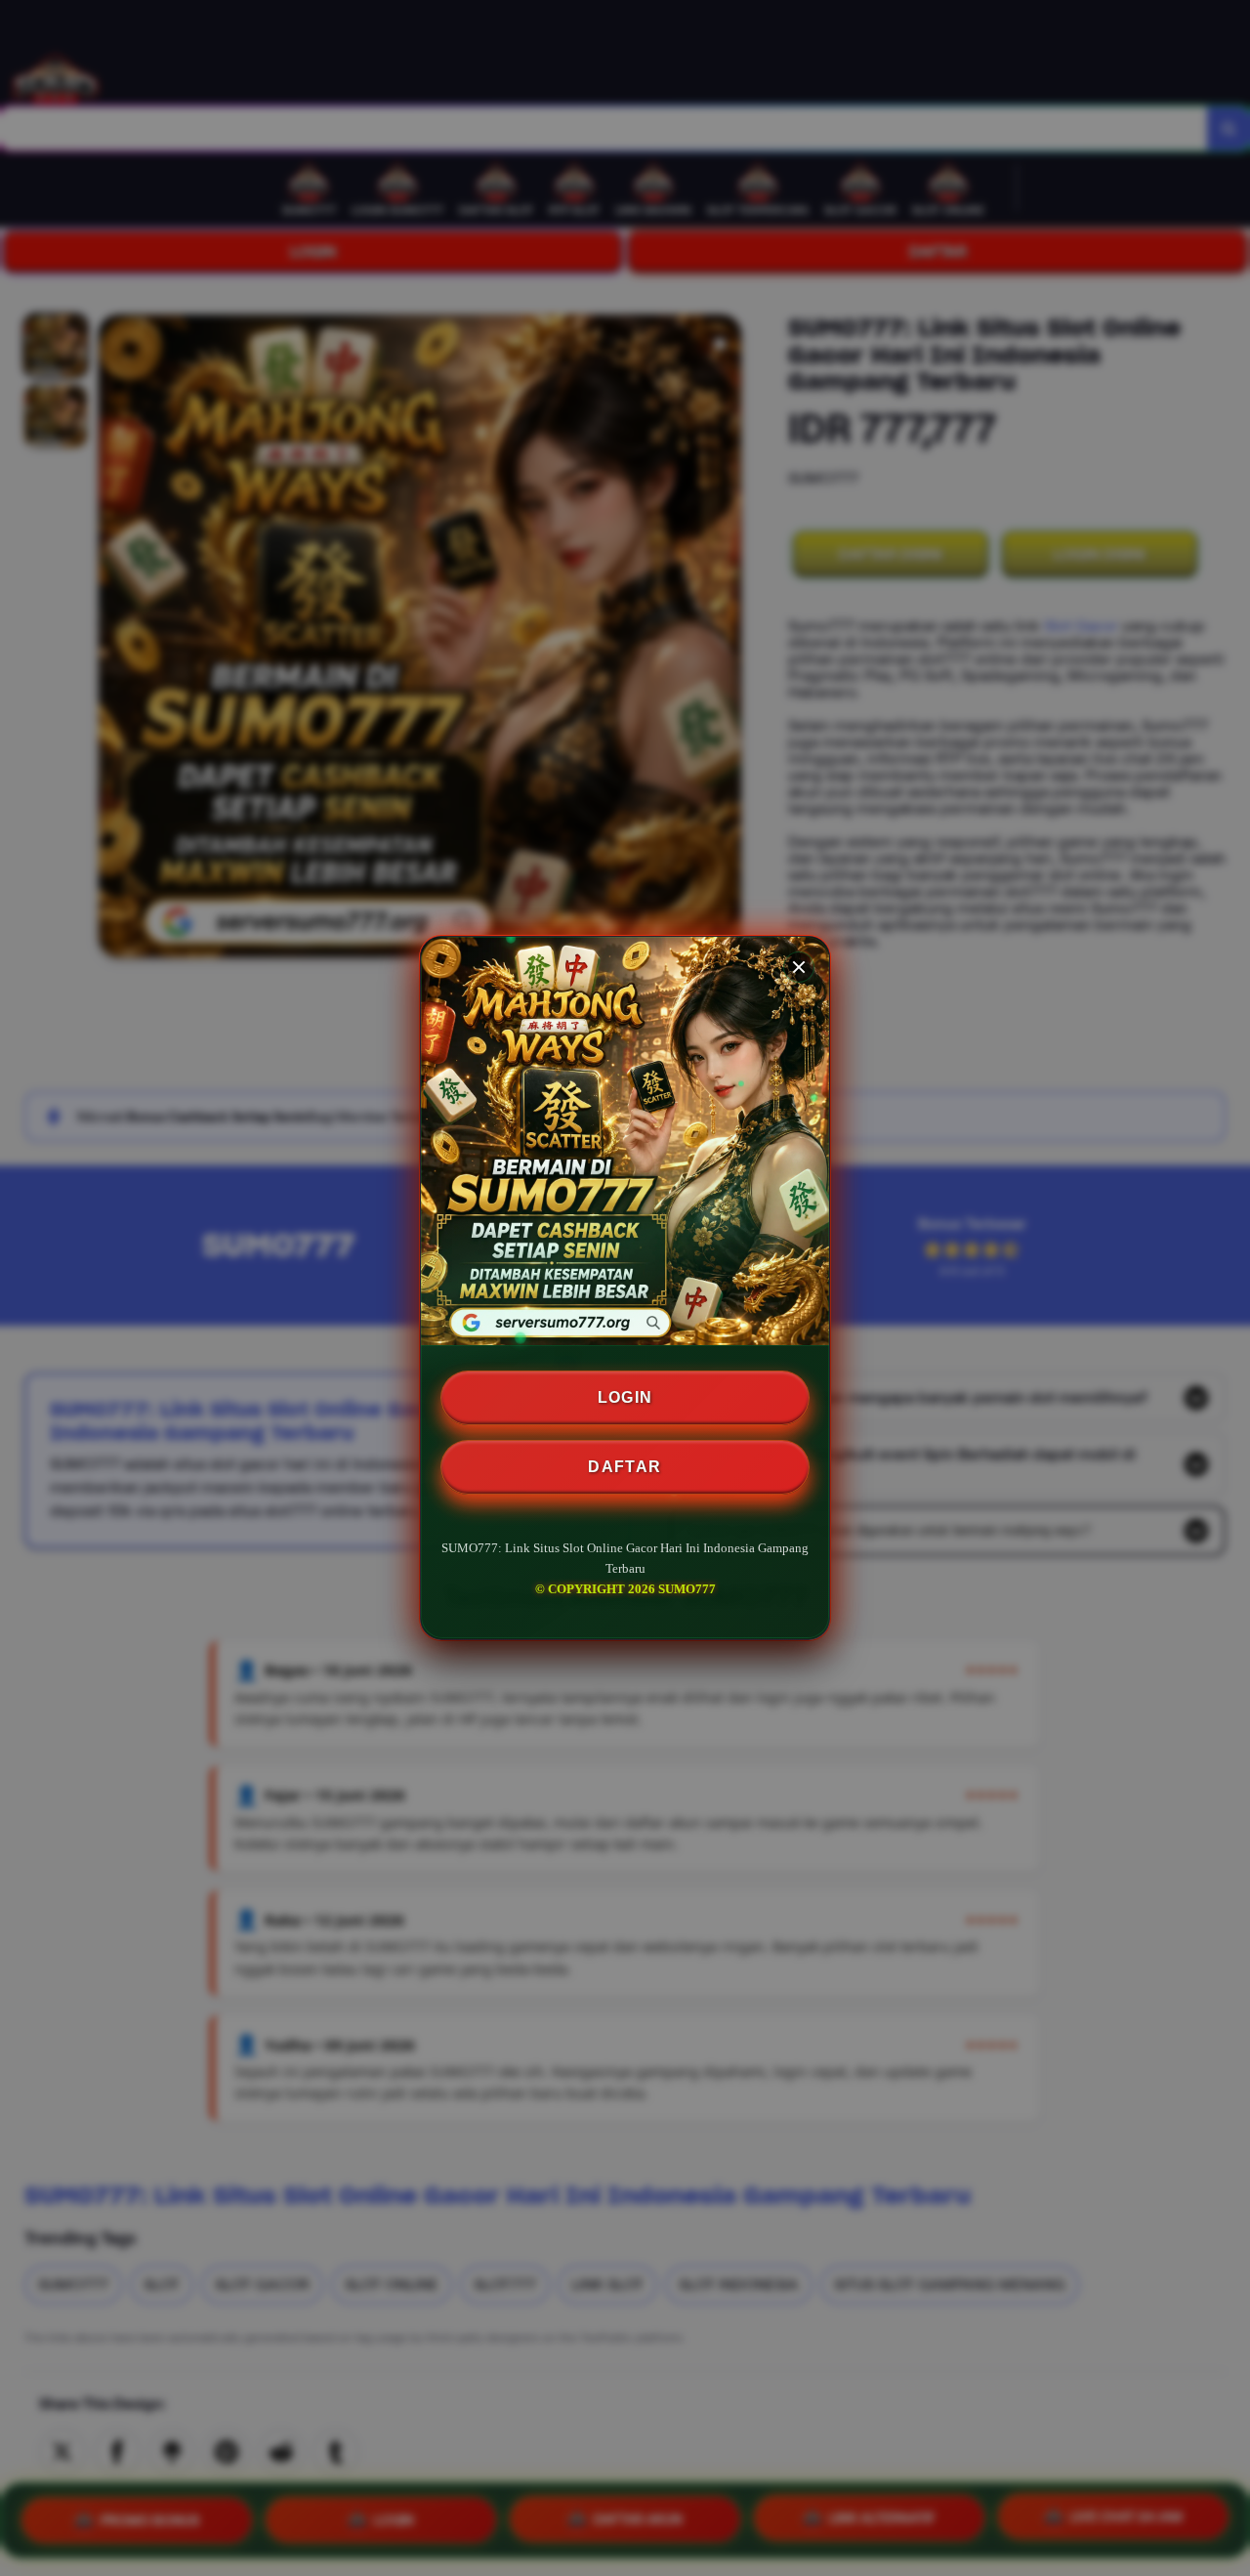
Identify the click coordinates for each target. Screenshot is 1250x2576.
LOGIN (625, 1397)
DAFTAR (625, 1467)
